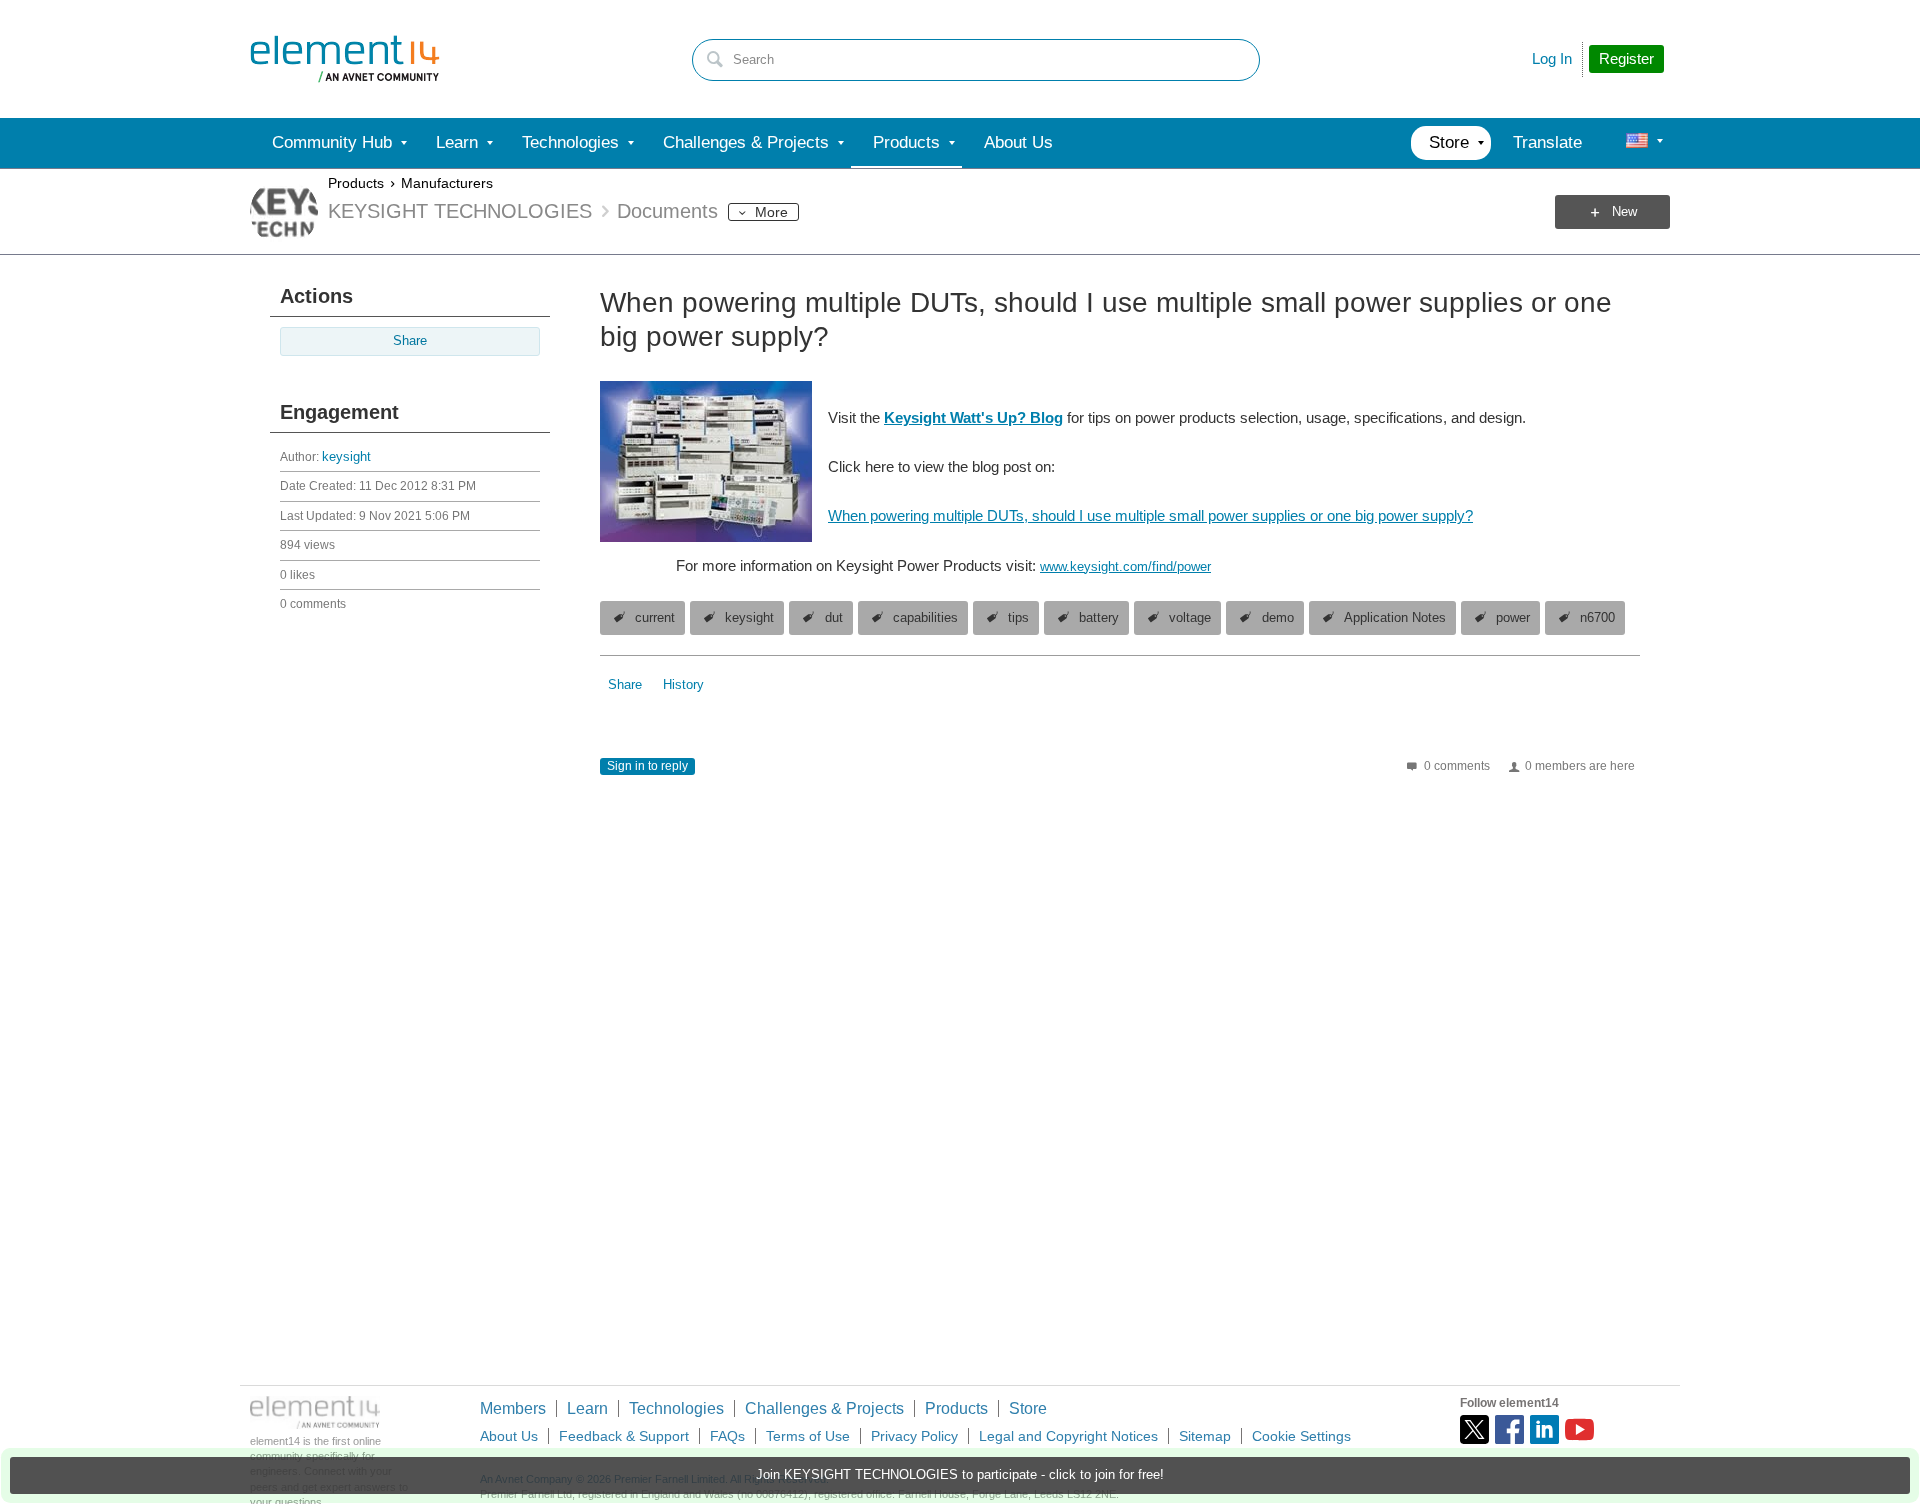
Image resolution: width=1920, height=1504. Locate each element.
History (683, 685)
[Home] (345, 59)
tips (1018, 618)
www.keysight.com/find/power (1125, 566)
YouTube (1579, 1429)
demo (1278, 618)
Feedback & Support (624, 1436)
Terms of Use (808, 1436)
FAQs (727, 1436)
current (655, 618)
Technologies (676, 1408)
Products (356, 183)
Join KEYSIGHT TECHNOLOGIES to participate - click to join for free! (960, 1475)
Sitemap (1205, 1436)
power (1513, 618)
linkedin (1544, 1429)
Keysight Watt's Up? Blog (973, 417)
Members (513, 1408)
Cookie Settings (1301, 1436)
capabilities (925, 618)
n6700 (1597, 618)
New (1624, 212)
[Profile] (1637, 143)
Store (1028, 1408)
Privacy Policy (914, 1436)
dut (834, 618)
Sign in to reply (647, 766)
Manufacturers (447, 183)
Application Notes (1395, 618)
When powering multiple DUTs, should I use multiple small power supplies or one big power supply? (1150, 515)
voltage (1190, 618)
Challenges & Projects (824, 1408)
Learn (587, 1408)
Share (410, 341)
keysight (346, 457)
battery (1099, 618)
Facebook (1509, 1429)
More (771, 212)
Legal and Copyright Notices (1068, 1436)
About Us (509, 1436)
